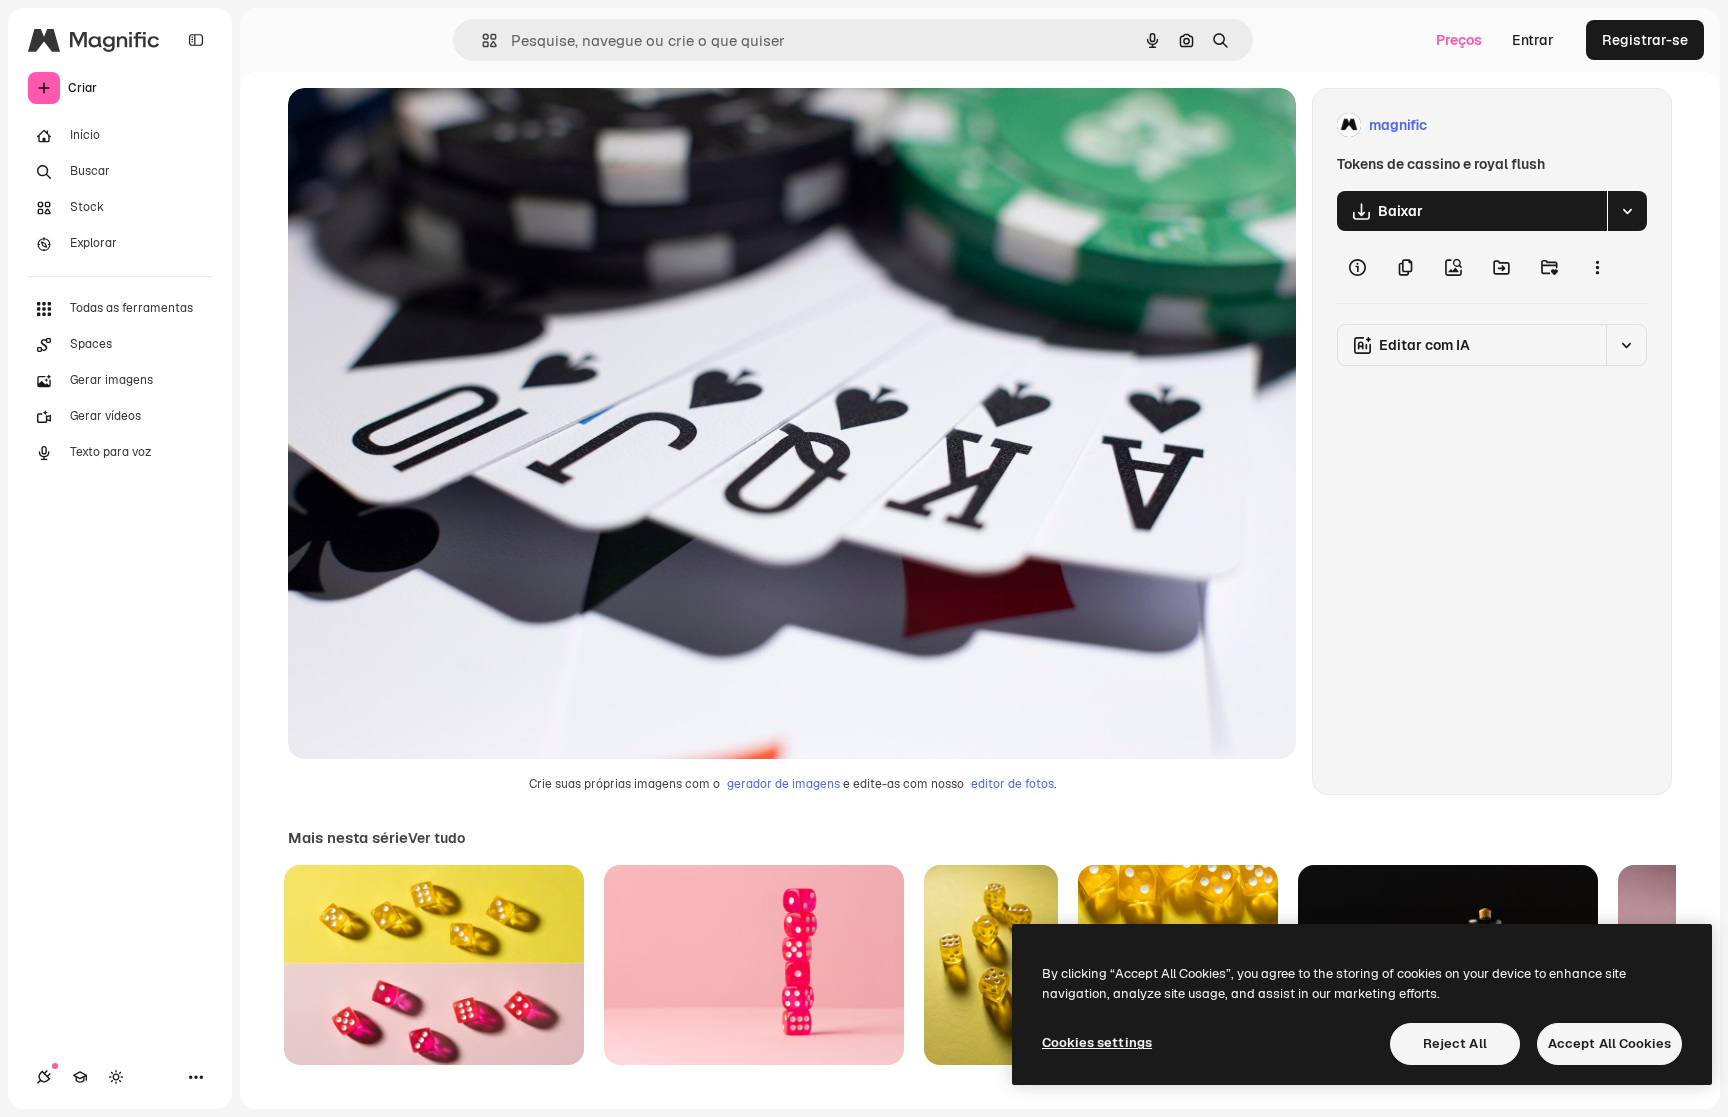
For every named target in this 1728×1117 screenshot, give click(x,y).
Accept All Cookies (1609, 1043)
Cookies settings (1097, 1042)
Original (416, 125)
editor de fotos (1012, 784)
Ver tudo (436, 838)
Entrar (1533, 40)
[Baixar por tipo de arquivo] (1627, 211)
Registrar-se (1645, 40)
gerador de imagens (783, 784)
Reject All (1455, 1043)
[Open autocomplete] (481, 40)
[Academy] (80, 1077)
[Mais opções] (1597, 267)
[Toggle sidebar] (196, 40)
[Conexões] (44, 1077)
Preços (1459, 40)
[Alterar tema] (116, 1077)
